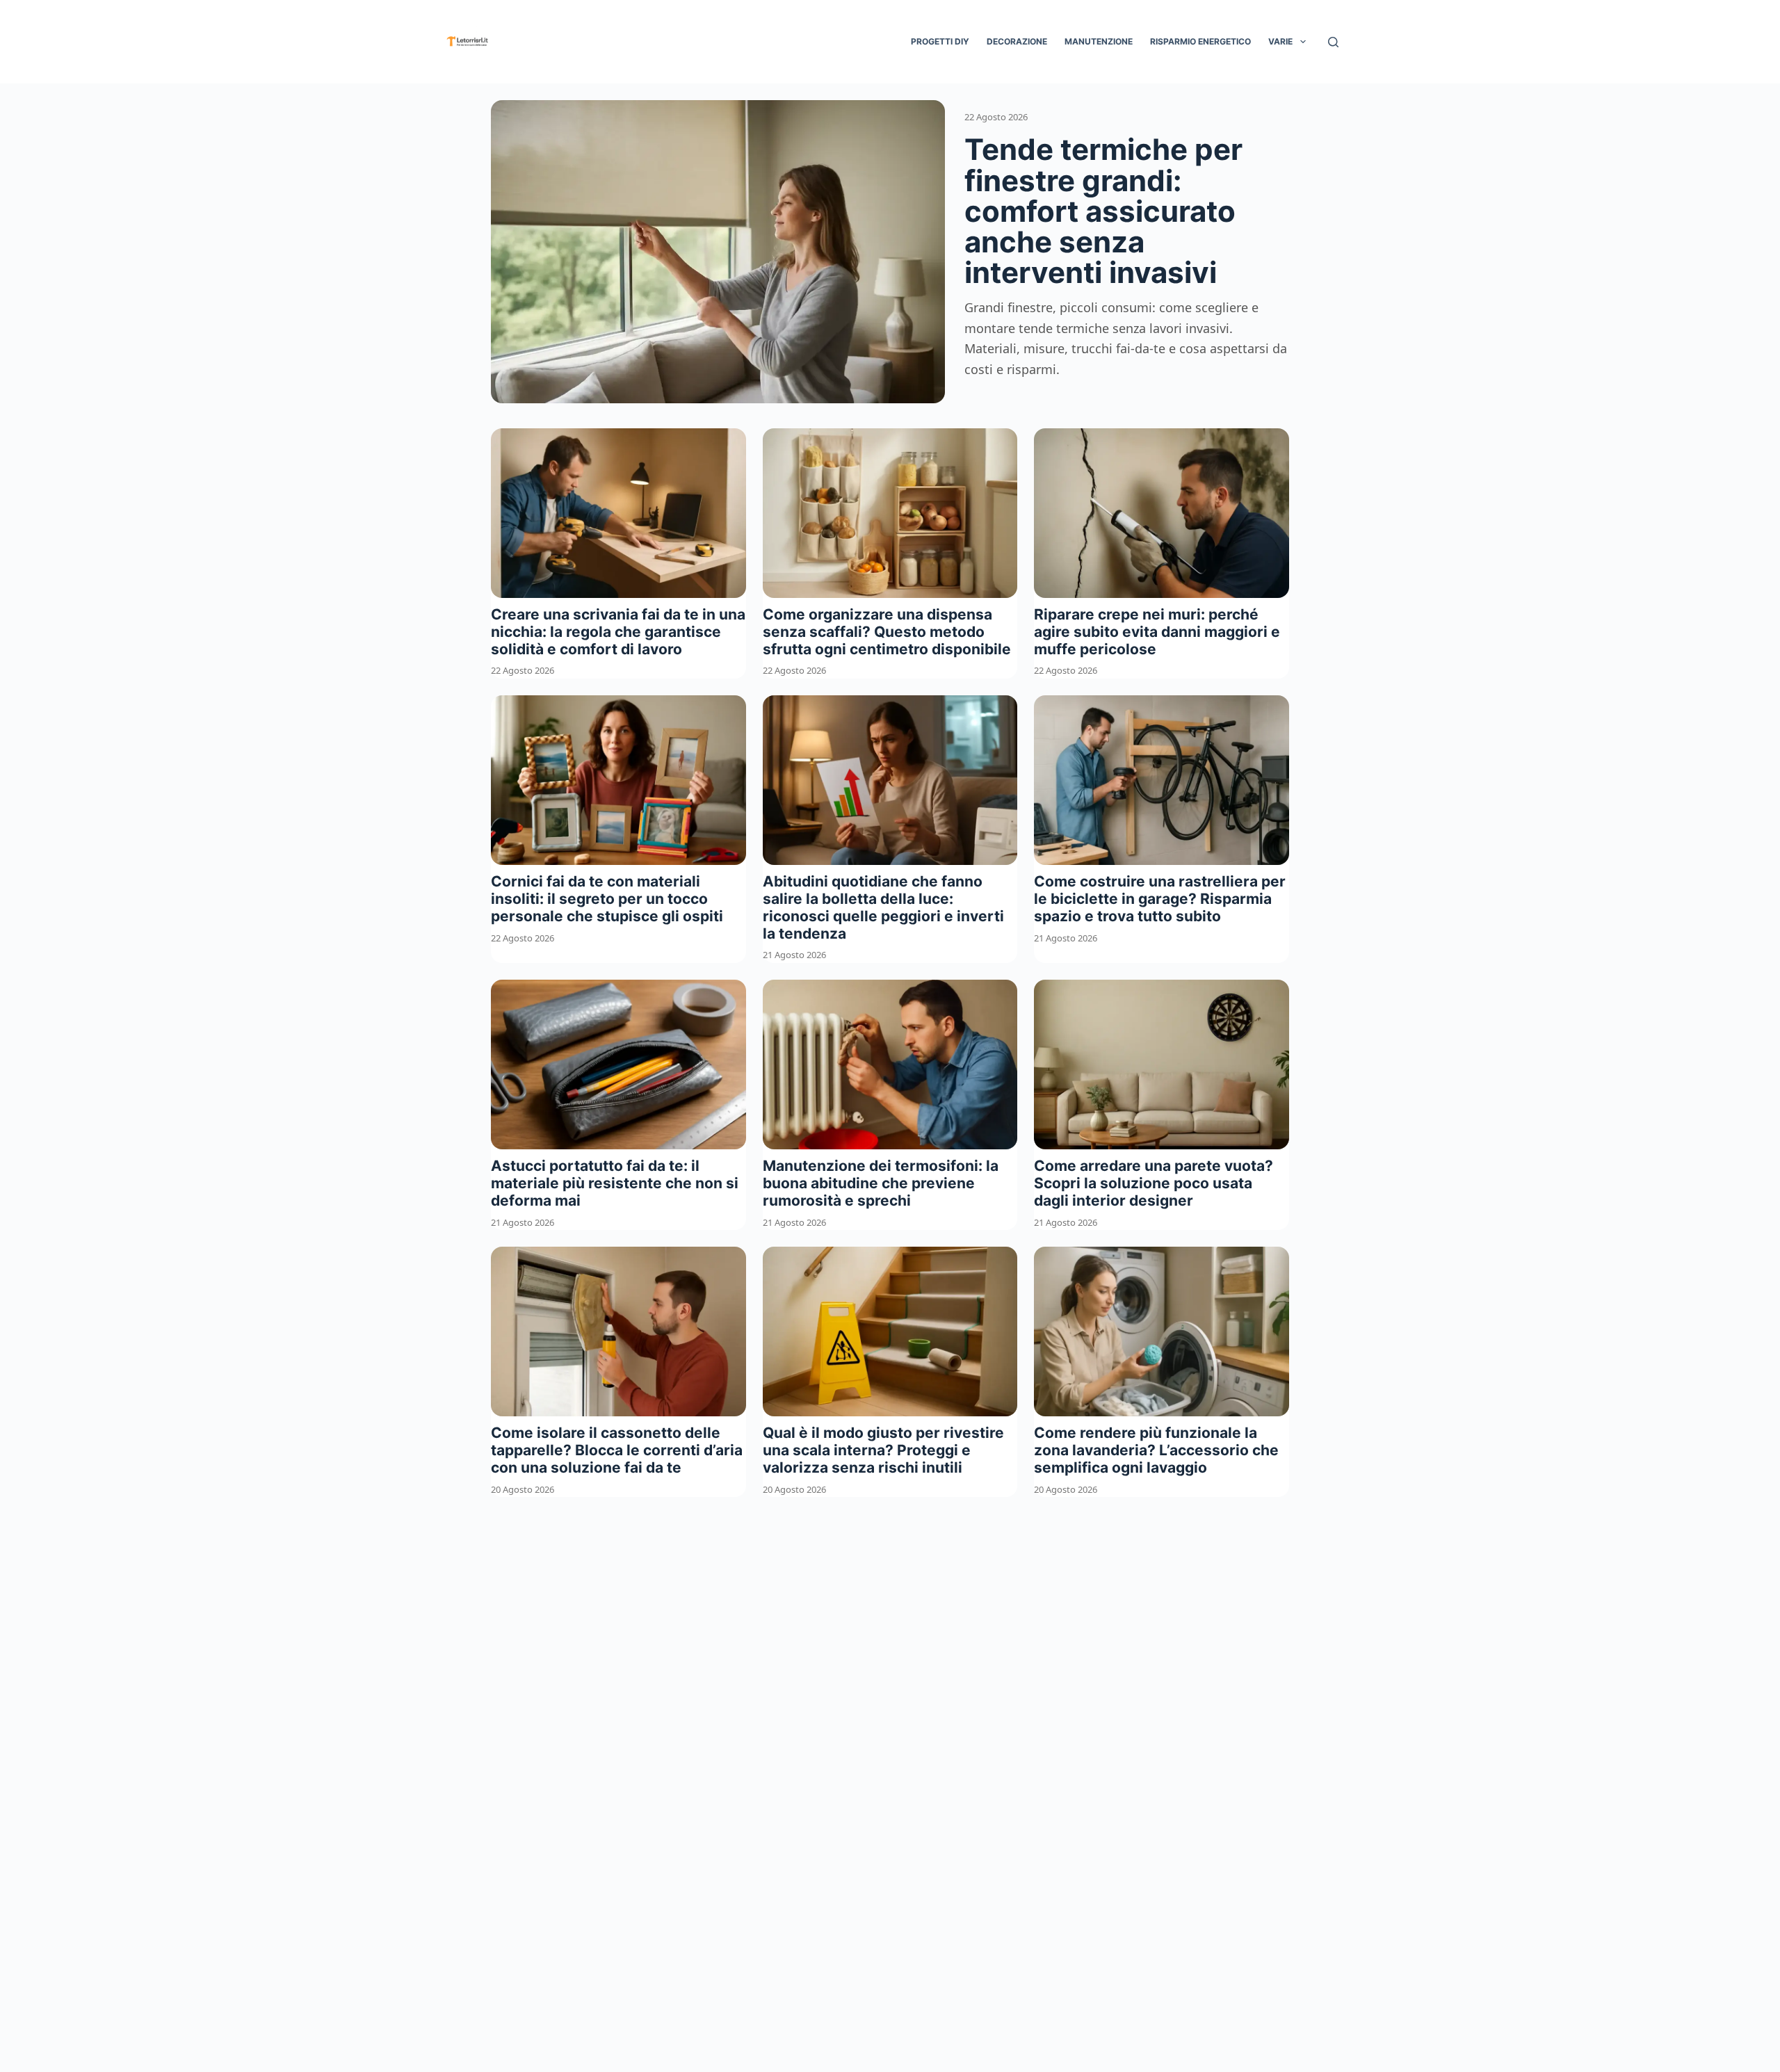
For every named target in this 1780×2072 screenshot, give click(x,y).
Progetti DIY (940, 41)
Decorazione (1017, 41)
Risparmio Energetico (1200, 41)
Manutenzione (1099, 41)
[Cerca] (1333, 42)
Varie (1280, 41)
